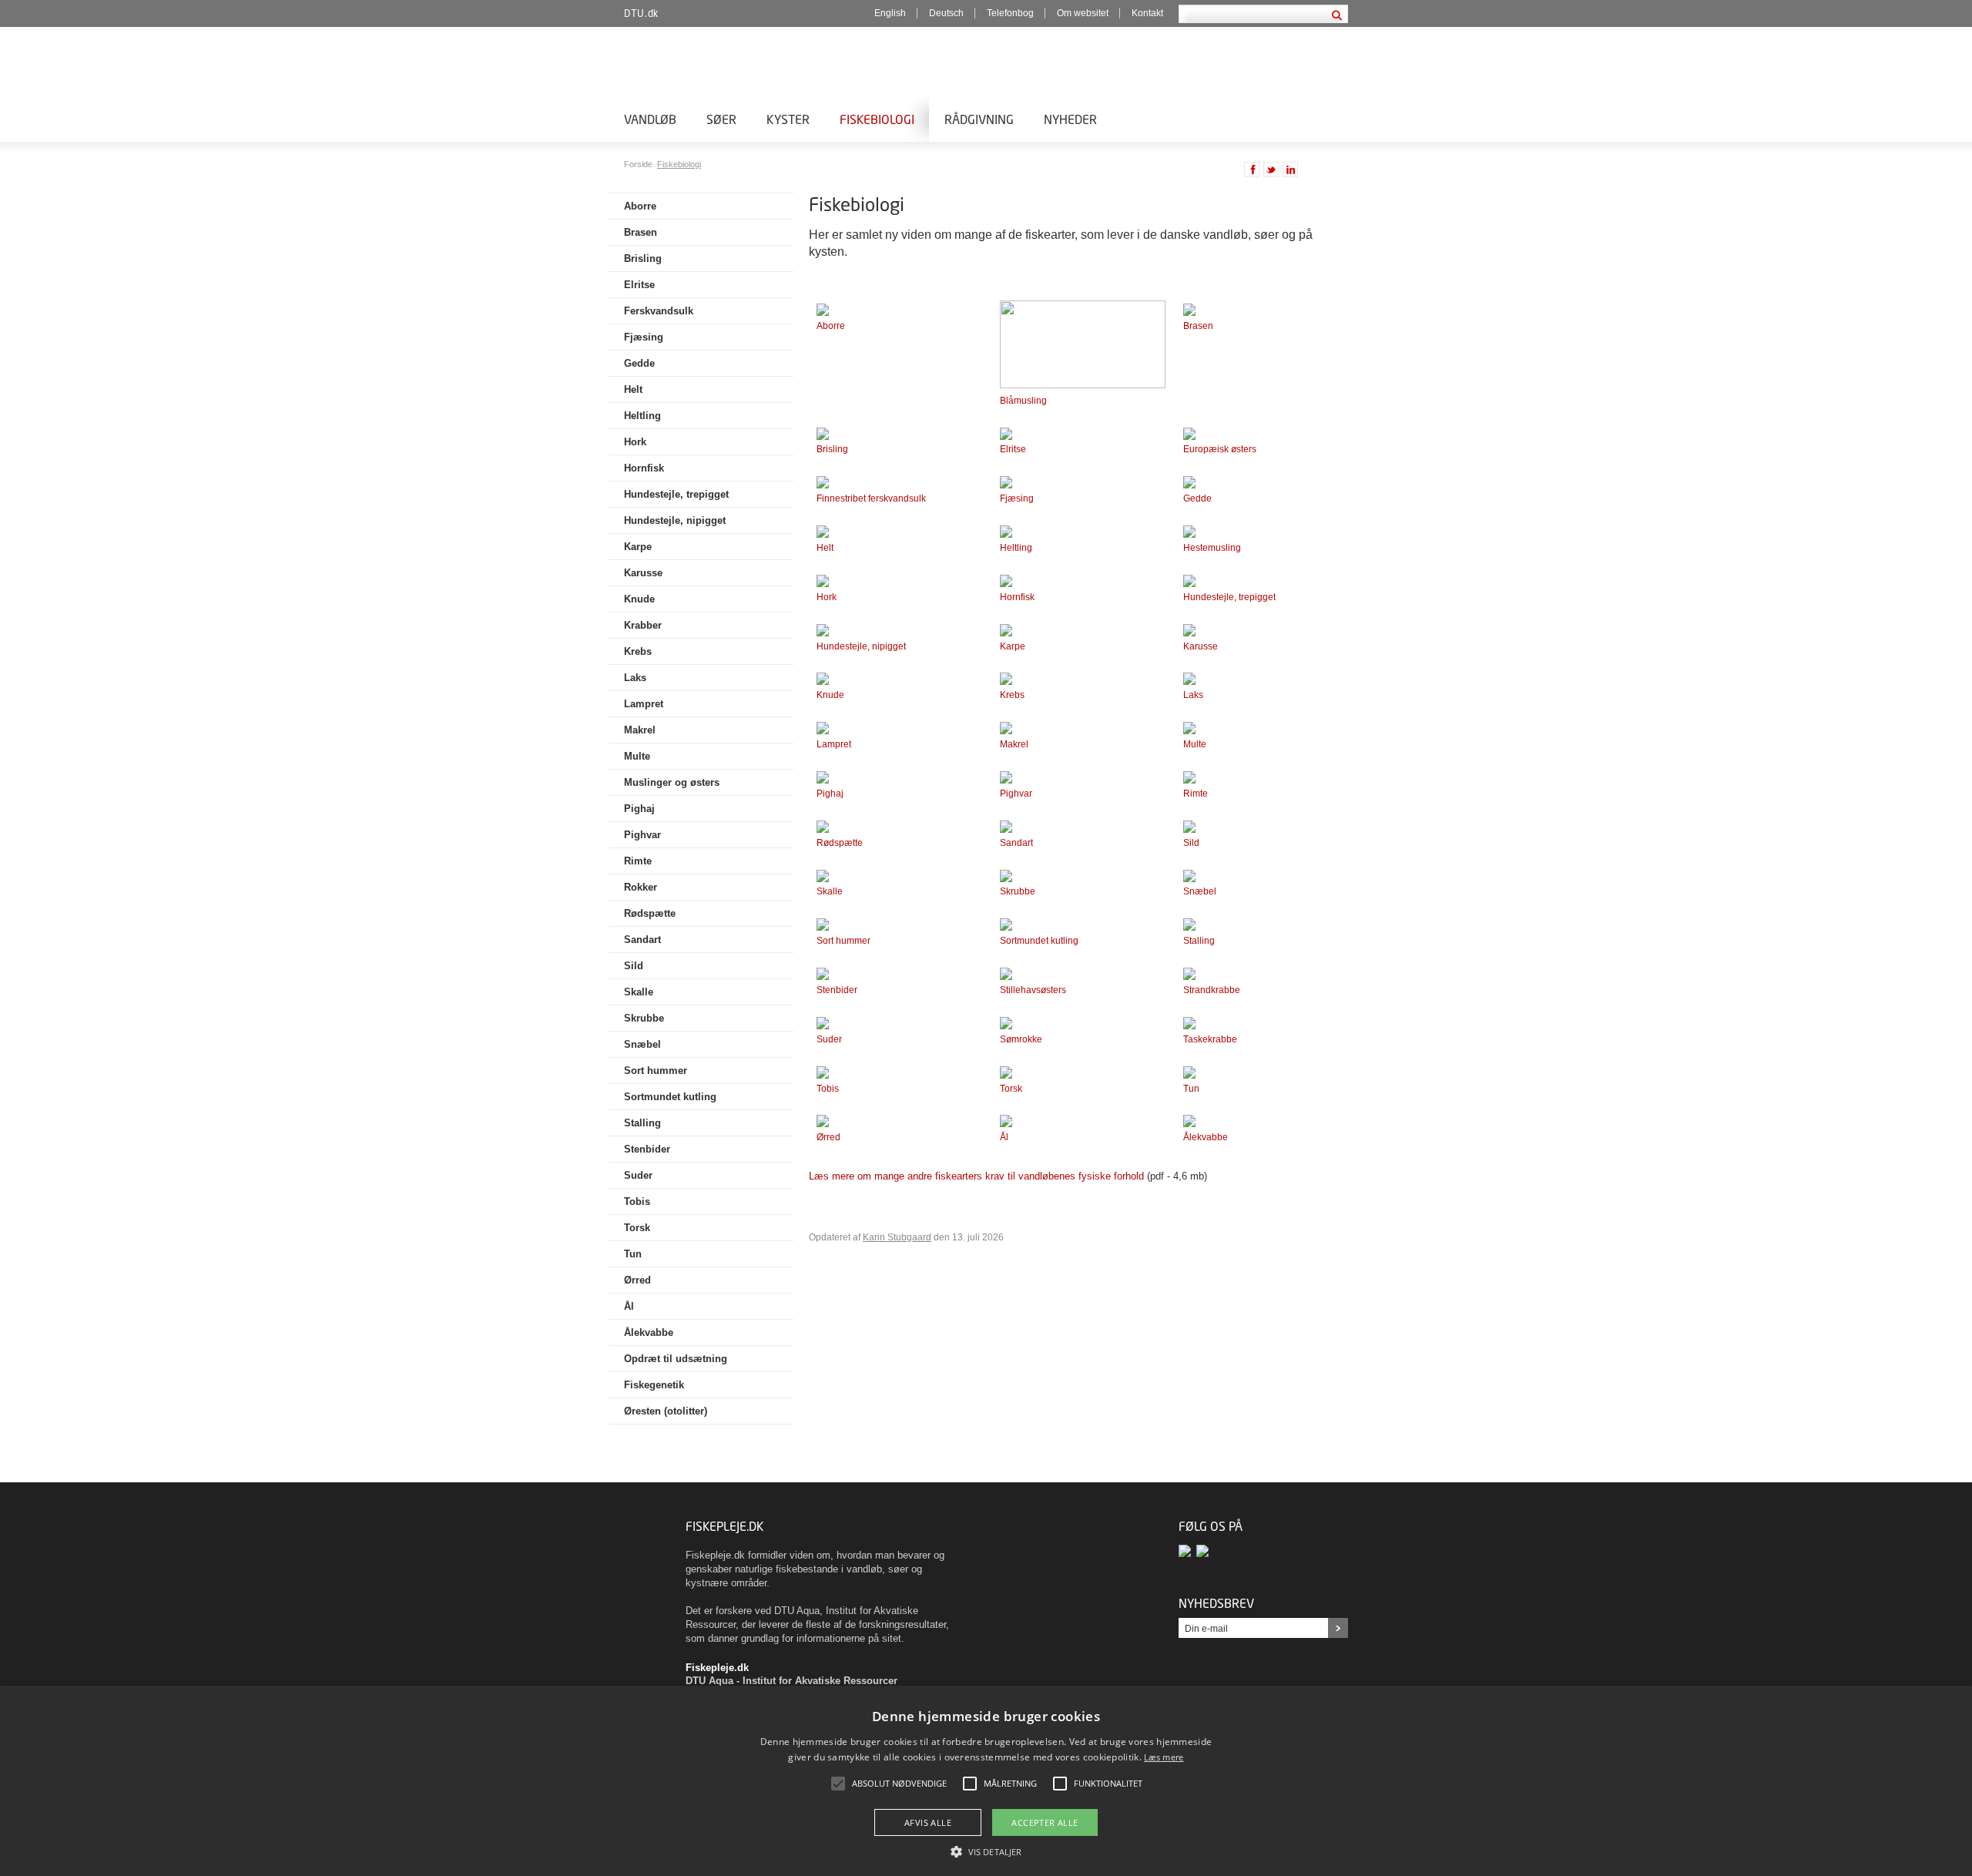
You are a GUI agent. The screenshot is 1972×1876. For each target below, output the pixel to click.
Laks (635, 678)
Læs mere (1164, 1757)
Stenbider (647, 1149)
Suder (638, 1175)
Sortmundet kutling (670, 1097)
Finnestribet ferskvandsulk (871, 498)
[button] (986, 1851)
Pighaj (639, 809)
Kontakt (1147, 13)
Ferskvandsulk (659, 311)
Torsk (637, 1228)
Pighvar (642, 835)
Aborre (640, 206)
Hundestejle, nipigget (675, 520)
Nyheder (1070, 119)
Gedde (639, 363)
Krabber (643, 625)
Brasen (641, 232)
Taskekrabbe (1210, 1039)
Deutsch (946, 13)
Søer (721, 119)
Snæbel (642, 1044)
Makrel (640, 730)
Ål (629, 1306)
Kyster (788, 119)
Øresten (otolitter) (666, 1411)
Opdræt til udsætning (676, 1359)
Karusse (643, 573)
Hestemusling (1212, 548)
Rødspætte (650, 913)
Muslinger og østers (672, 782)
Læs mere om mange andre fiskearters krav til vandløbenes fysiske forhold (976, 1176)
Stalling (642, 1123)
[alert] (986, 1781)
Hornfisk (644, 468)
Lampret (644, 704)
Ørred (637, 1280)
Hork (635, 442)
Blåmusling (1023, 401)
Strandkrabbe (1212, 990)
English (890, 13)
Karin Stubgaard (897, 1237)
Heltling (642, 416)
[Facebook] (1187, 1550)
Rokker (641, 887)
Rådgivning (979, 119)
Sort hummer (656, 1071)
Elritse (639, 285)
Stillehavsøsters (1033, 990)
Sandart (642, 940)
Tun (633, 1254)
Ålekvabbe (649, 1332)
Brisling (643, 258)
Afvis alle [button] (928, 1822)
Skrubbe (644, 1018)
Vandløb (650, 119)
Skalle (639, 992)
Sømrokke (1021, 1039)
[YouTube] (1204, 1550)
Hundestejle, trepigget (676, 494)
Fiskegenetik (654, 1385)
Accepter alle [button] (1045, 1822)
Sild (634, 966)
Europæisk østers (1220, 449)
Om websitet (1083, 13)
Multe (637, 756)
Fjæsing (644, 337)
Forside (639, 164)
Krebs (638, 651)
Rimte (638, 861)
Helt (633, 389)
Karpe (638, 547)
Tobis (637, 1201)
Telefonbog (1010, 13)
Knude (639, 599)
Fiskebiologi (877, 119)
